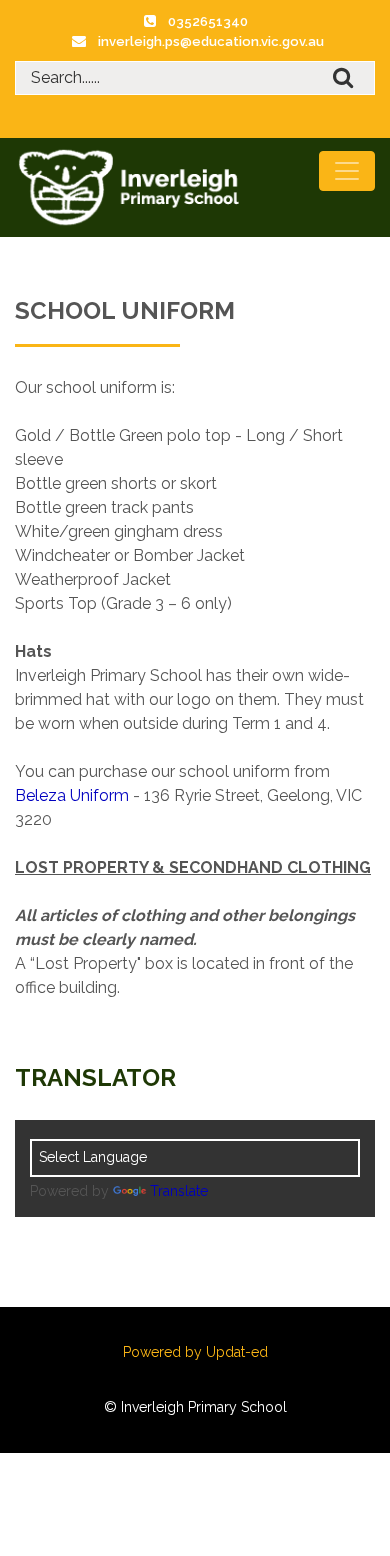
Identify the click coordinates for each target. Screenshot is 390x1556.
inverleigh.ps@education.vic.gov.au (211, 41)
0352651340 (208, 21)
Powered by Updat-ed (195, 1352)
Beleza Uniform (72, 795)
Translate (179, 1191)
